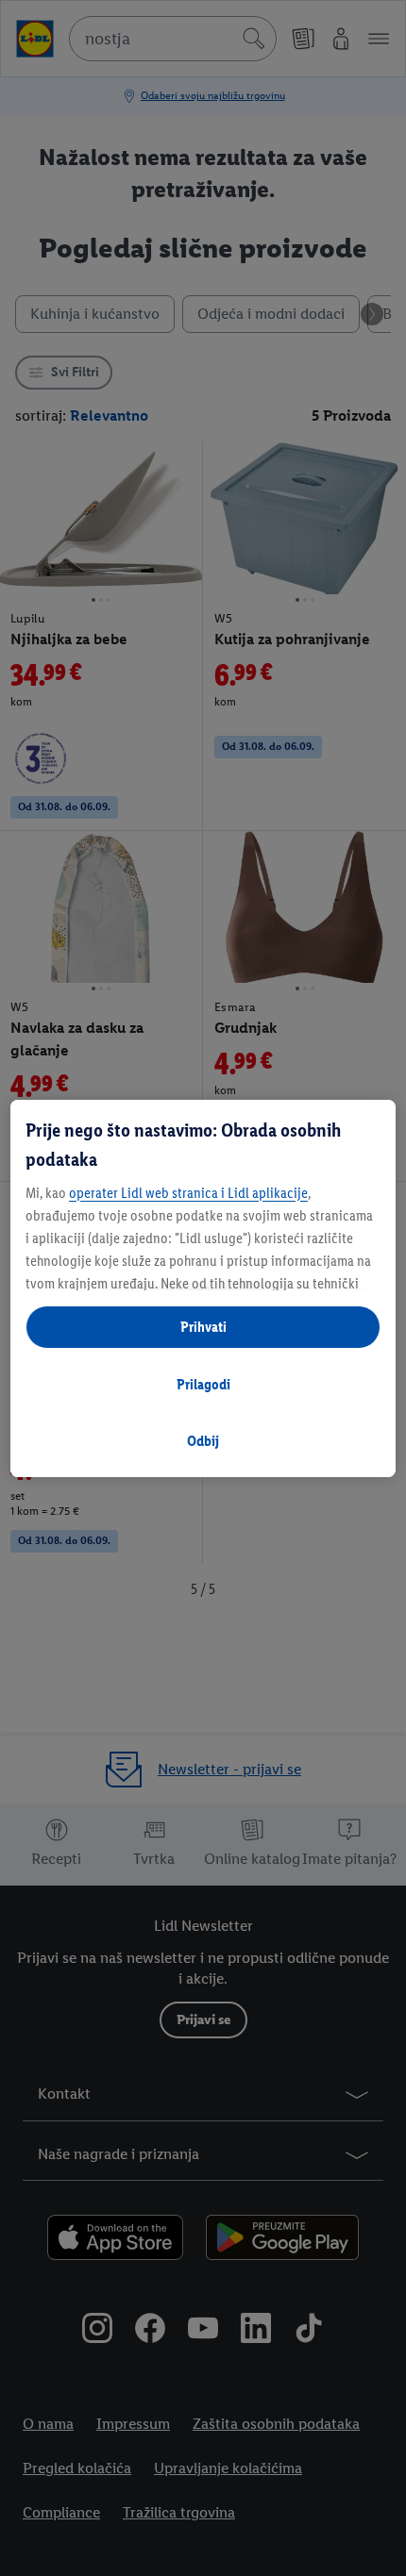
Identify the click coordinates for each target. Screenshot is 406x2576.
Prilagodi (203, 1384)
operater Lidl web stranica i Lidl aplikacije (188, 1193)
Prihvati (203, 1327)
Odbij (203, 1441)
